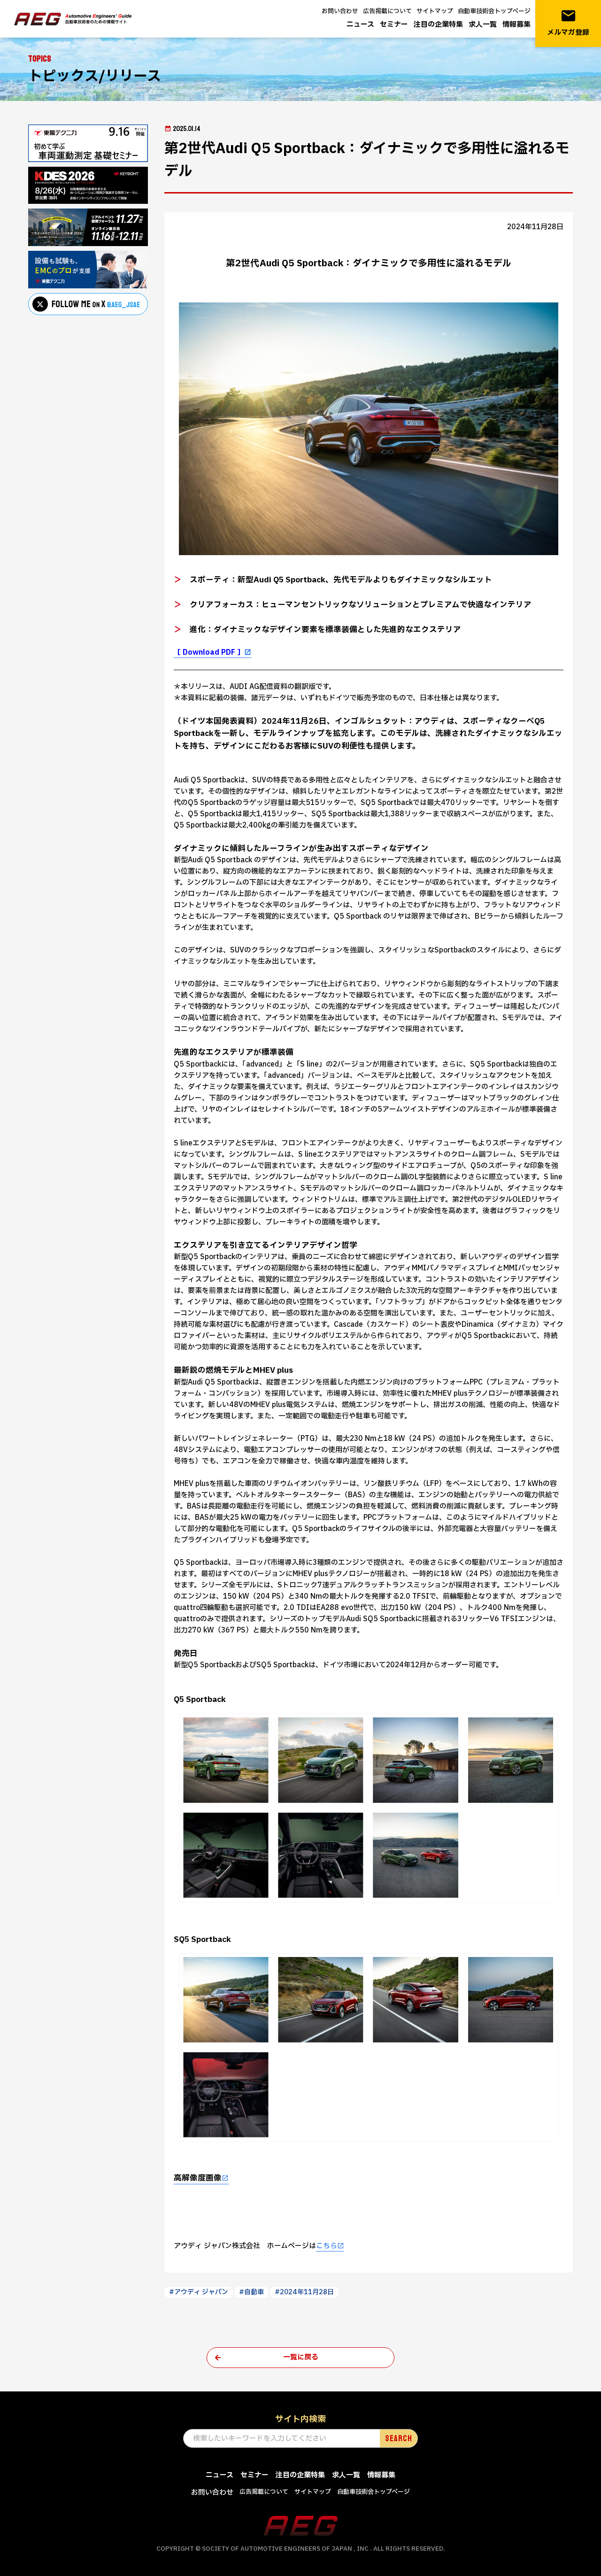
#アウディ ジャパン (199, 2292)
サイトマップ (435, 11)
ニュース (360, 25)
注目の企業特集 (438, 25)
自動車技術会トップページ (494, 11)
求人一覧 (483, 25)
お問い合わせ (340, 11)
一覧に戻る (301, 2357)
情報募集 (516, 25)
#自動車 (251, 2292)
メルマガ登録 (568, 23)
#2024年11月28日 (304, 2292)
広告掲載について (387, 11)
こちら (327, 2246)
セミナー (394, 25)
